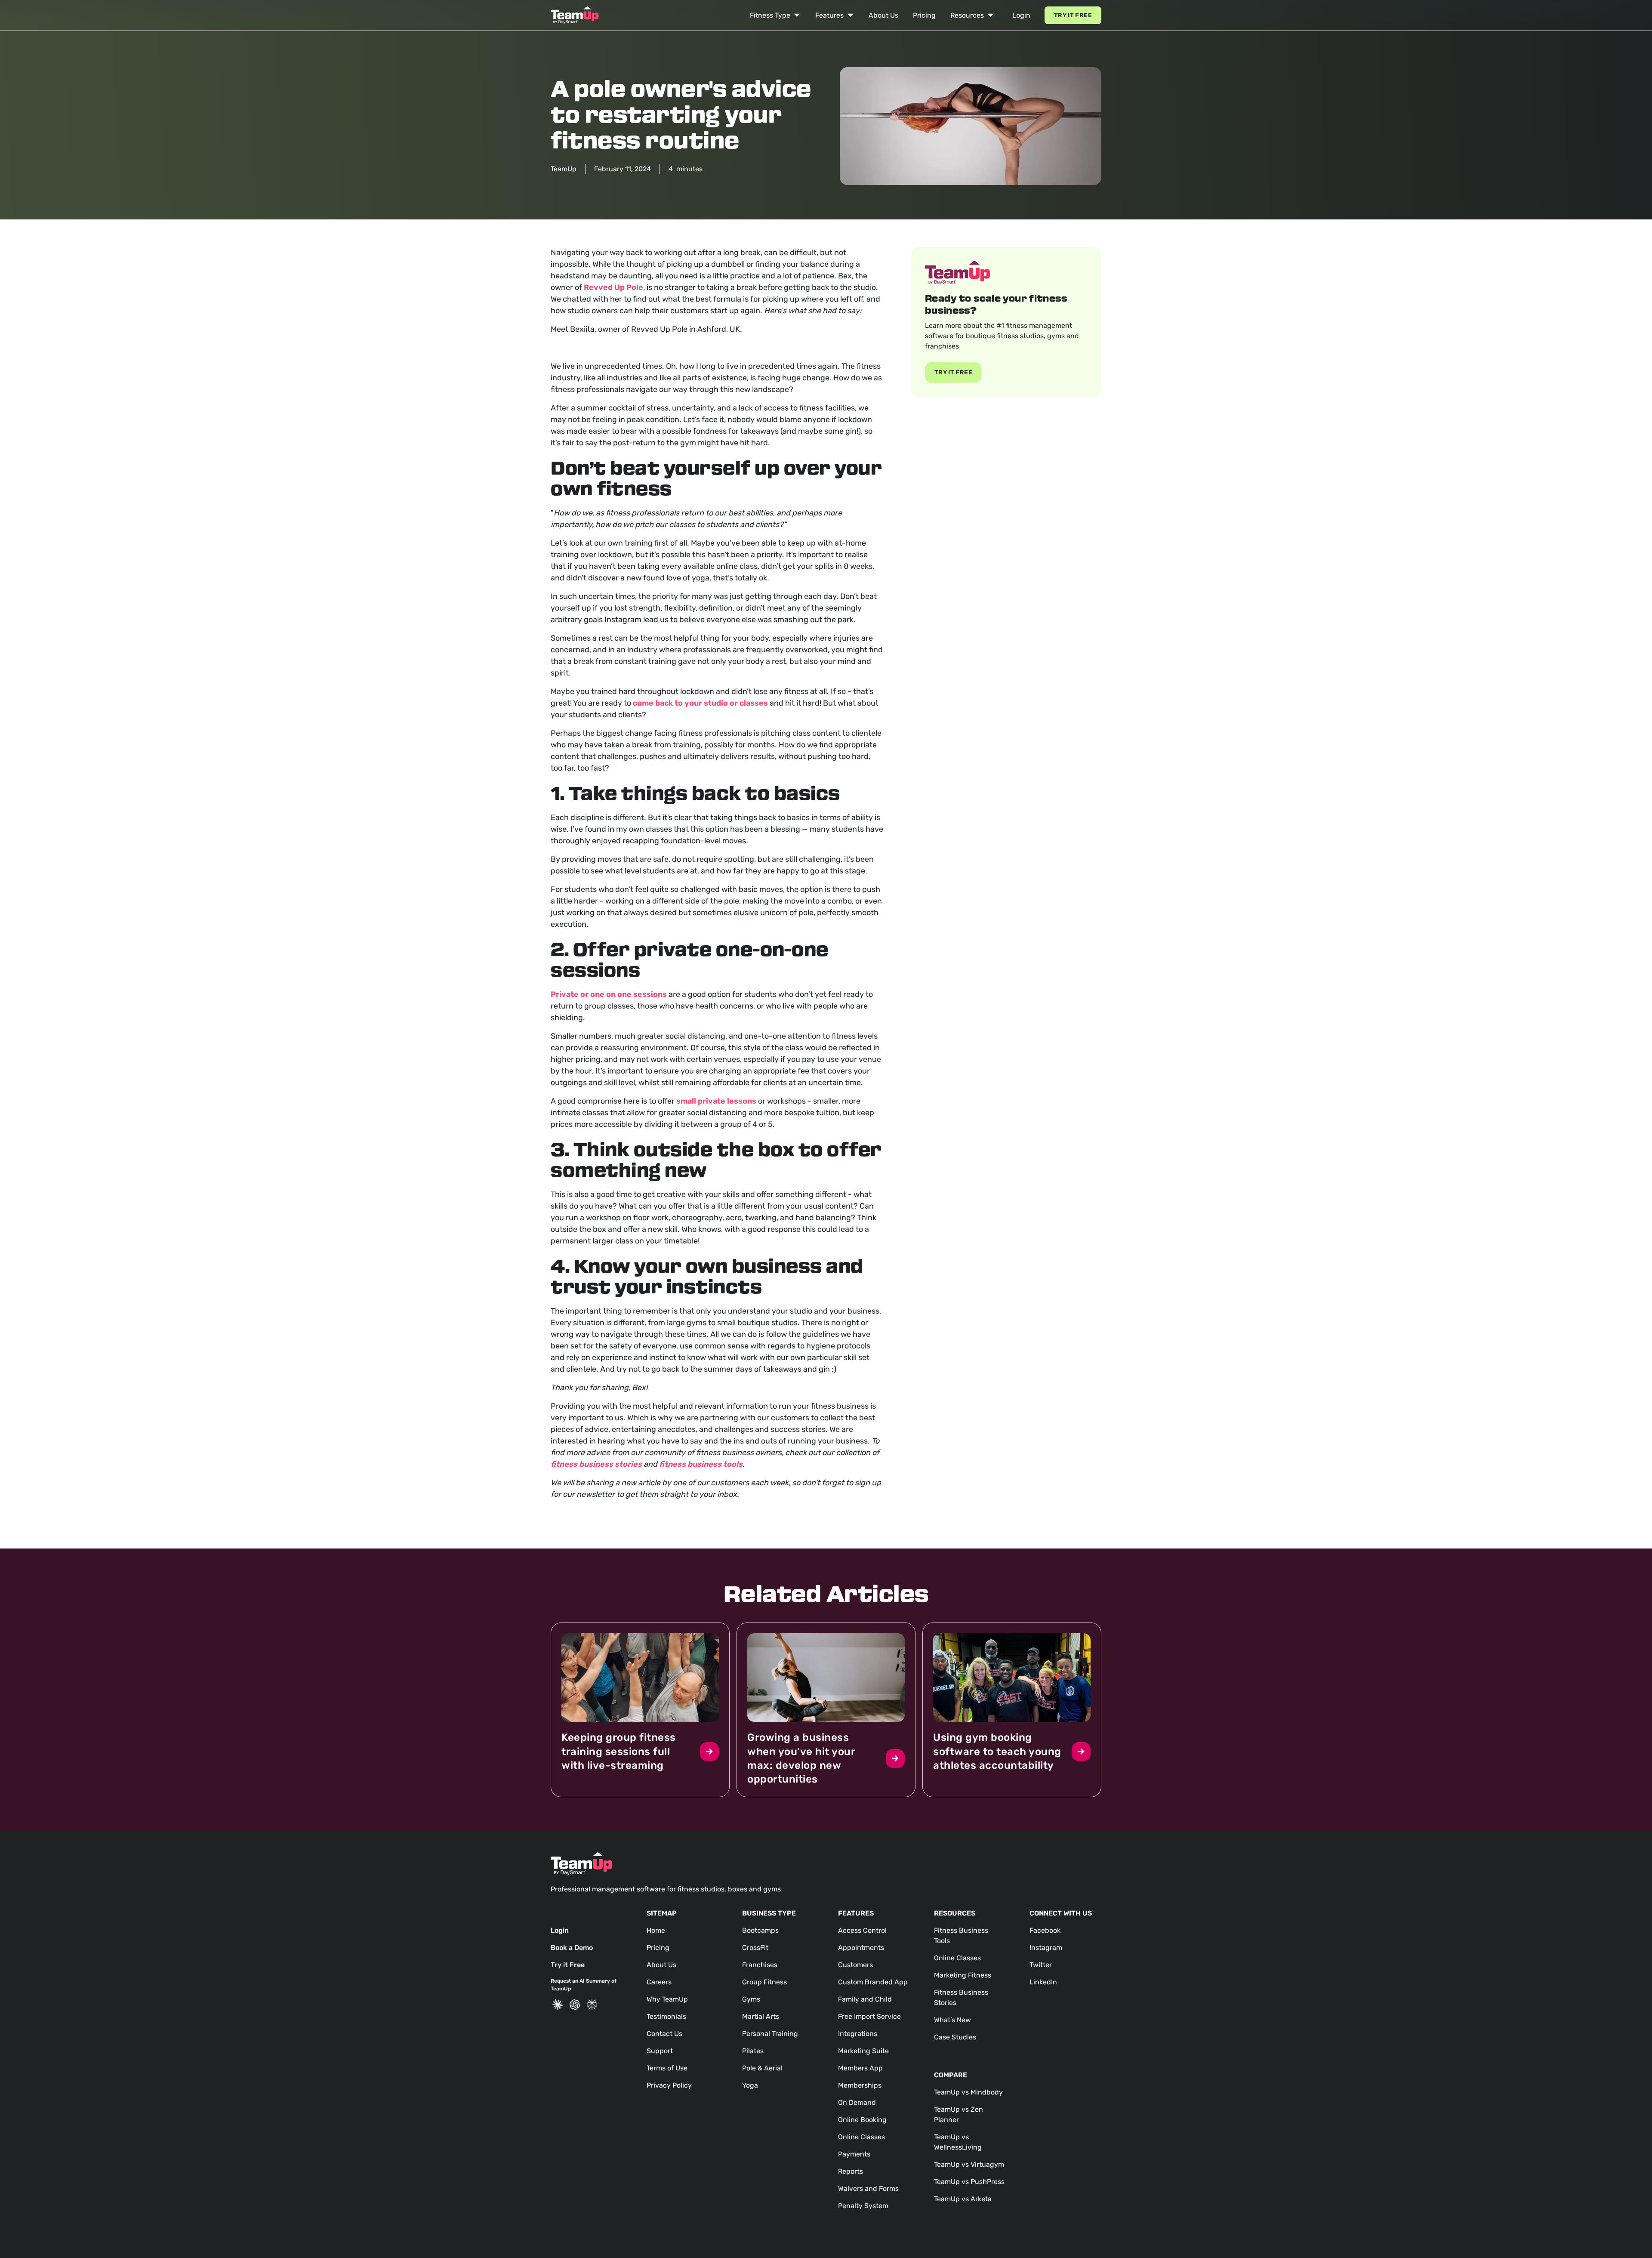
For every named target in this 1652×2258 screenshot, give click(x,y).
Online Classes (861, 2137)
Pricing (924, 15)
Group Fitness (764, 1982)
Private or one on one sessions (609, 994)
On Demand (857, 2102)
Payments (854, 2154)
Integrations (858, 2034)
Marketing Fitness (963, 1975)
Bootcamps (760, 1930)
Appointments (861, 1948)
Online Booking (862, 2120)
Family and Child (865, 1999)
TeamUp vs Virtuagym (969, 2164)
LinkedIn (1043, 1982)
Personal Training (770, 2034)
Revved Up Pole (613, 287)
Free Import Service (869, 2016)
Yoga (750, 2085)
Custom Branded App (873, 1982)
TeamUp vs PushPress (969, 2182)
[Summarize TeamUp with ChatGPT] (575, 2005)
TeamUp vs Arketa (963, 2199)
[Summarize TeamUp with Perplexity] (592, 2005)
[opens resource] (640, 1710)
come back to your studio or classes (700, 703)
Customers (855, 1965)
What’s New (952, 2020)
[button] (775, 15)
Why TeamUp (667, 1999)
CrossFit (755, 1948)
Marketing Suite (863, 2051)
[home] (575, 15)
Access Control (862, 1930)
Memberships (860, 2085)
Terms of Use (667, 2068)
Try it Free (1073, 15)
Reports (851, 2171)
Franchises (760, 1965)
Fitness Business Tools (961, 1936)
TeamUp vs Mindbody (968, 2092)
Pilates (753, 2051)
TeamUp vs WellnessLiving (958, 2142)
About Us (883, 15)
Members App (860, 2068)
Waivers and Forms (868, 2189)
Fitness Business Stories (961, 1997)
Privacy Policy (669, 2085)
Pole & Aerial (762, 2068)
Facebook (1045, 1930)
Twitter (1041, 1965)
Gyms (751, 1999)
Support (660, 2051)
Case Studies (955, 2037)
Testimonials (666, 2016)
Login (1021, 15)
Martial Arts (761, 2016)
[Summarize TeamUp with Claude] (558, 2005)
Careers (659, 1982)
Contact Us (664, 2034)
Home (656, 1930)
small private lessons (716, 1101)
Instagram (1046, 1948)
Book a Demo (572, 1948)
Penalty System (863, 2206)
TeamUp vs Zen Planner (959, 2115)
